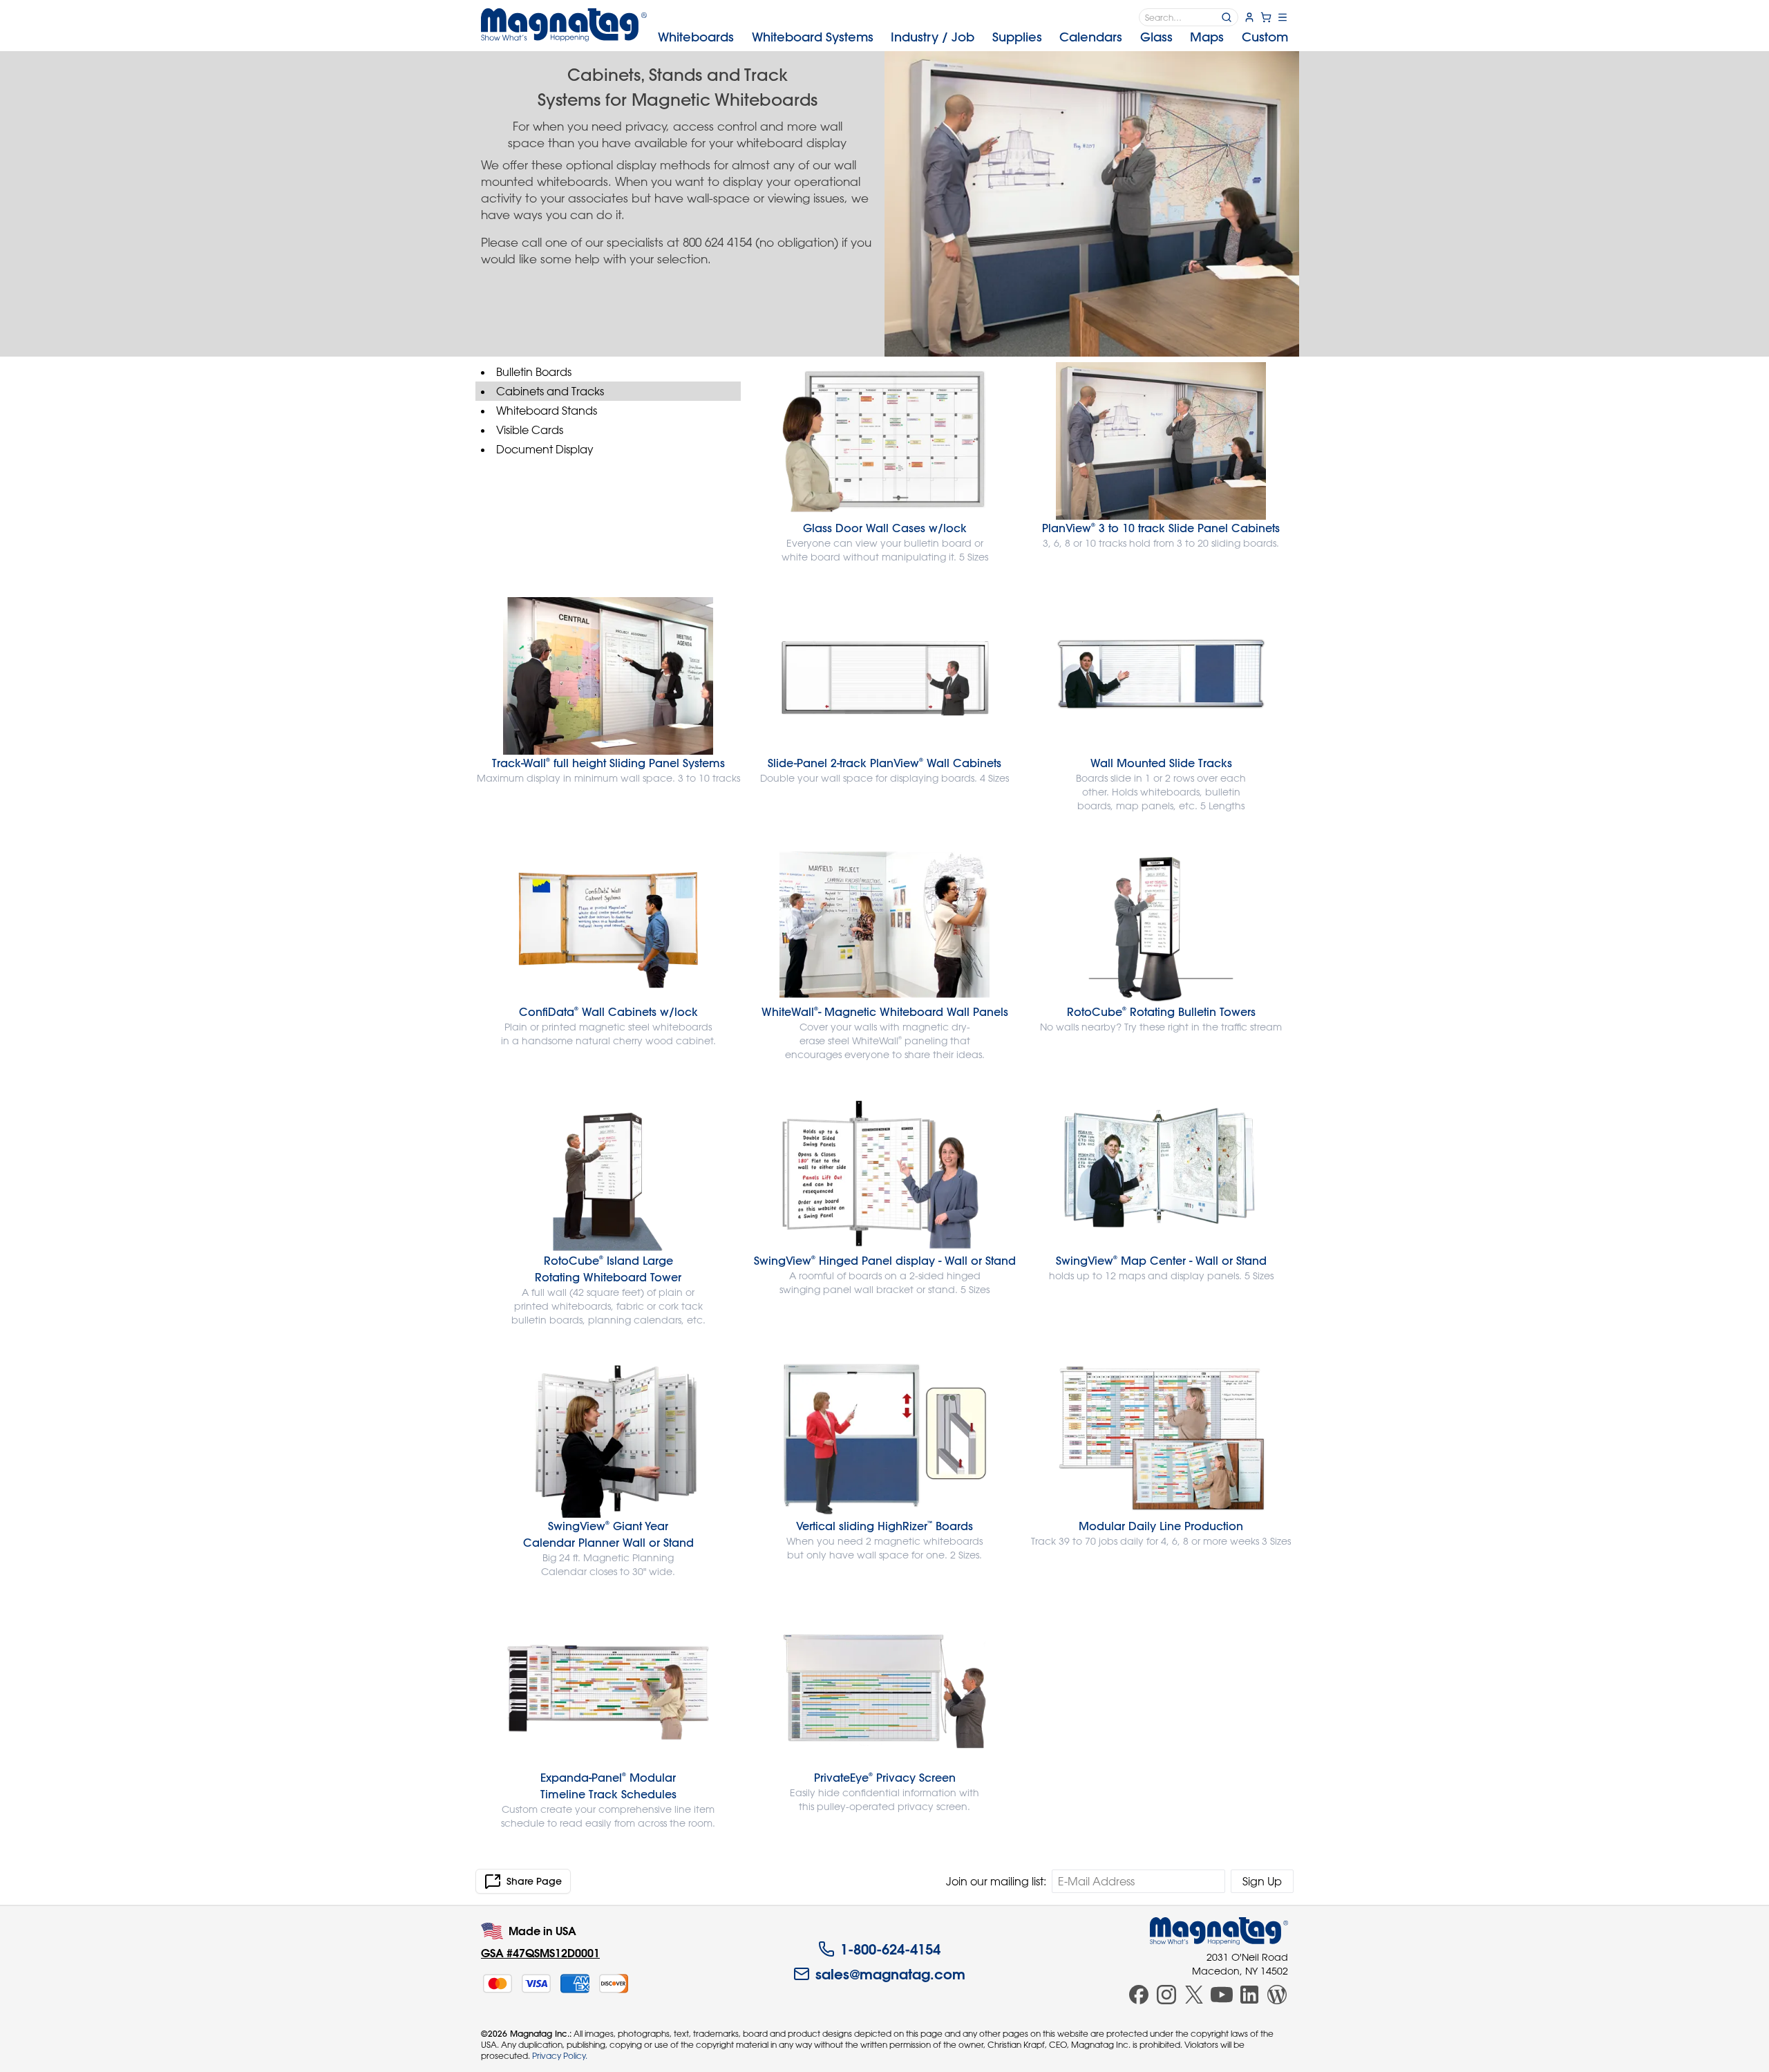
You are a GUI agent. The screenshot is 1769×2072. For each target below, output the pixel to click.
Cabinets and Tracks (550, 391)
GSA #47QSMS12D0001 (540, 1953)
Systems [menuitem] (813, 37)
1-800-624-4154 (890, 1949)
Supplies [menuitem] (1017, 37)
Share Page (534, 1881)
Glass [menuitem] (1156, 37)
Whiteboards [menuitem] (696, 37)
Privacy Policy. (560, 2055)
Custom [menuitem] (1265, 37)
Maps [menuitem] (1207, 37)
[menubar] (973, 37)
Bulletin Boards (534, 372)
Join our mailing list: (996, 1881)
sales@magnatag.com (890, 1974)
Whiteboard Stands (547, 411)
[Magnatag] (1219, 1931)
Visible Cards (530, 430)
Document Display (545, 449)
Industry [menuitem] (933, 37)
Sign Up (1262, 1881)
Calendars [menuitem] (1091, 37)
